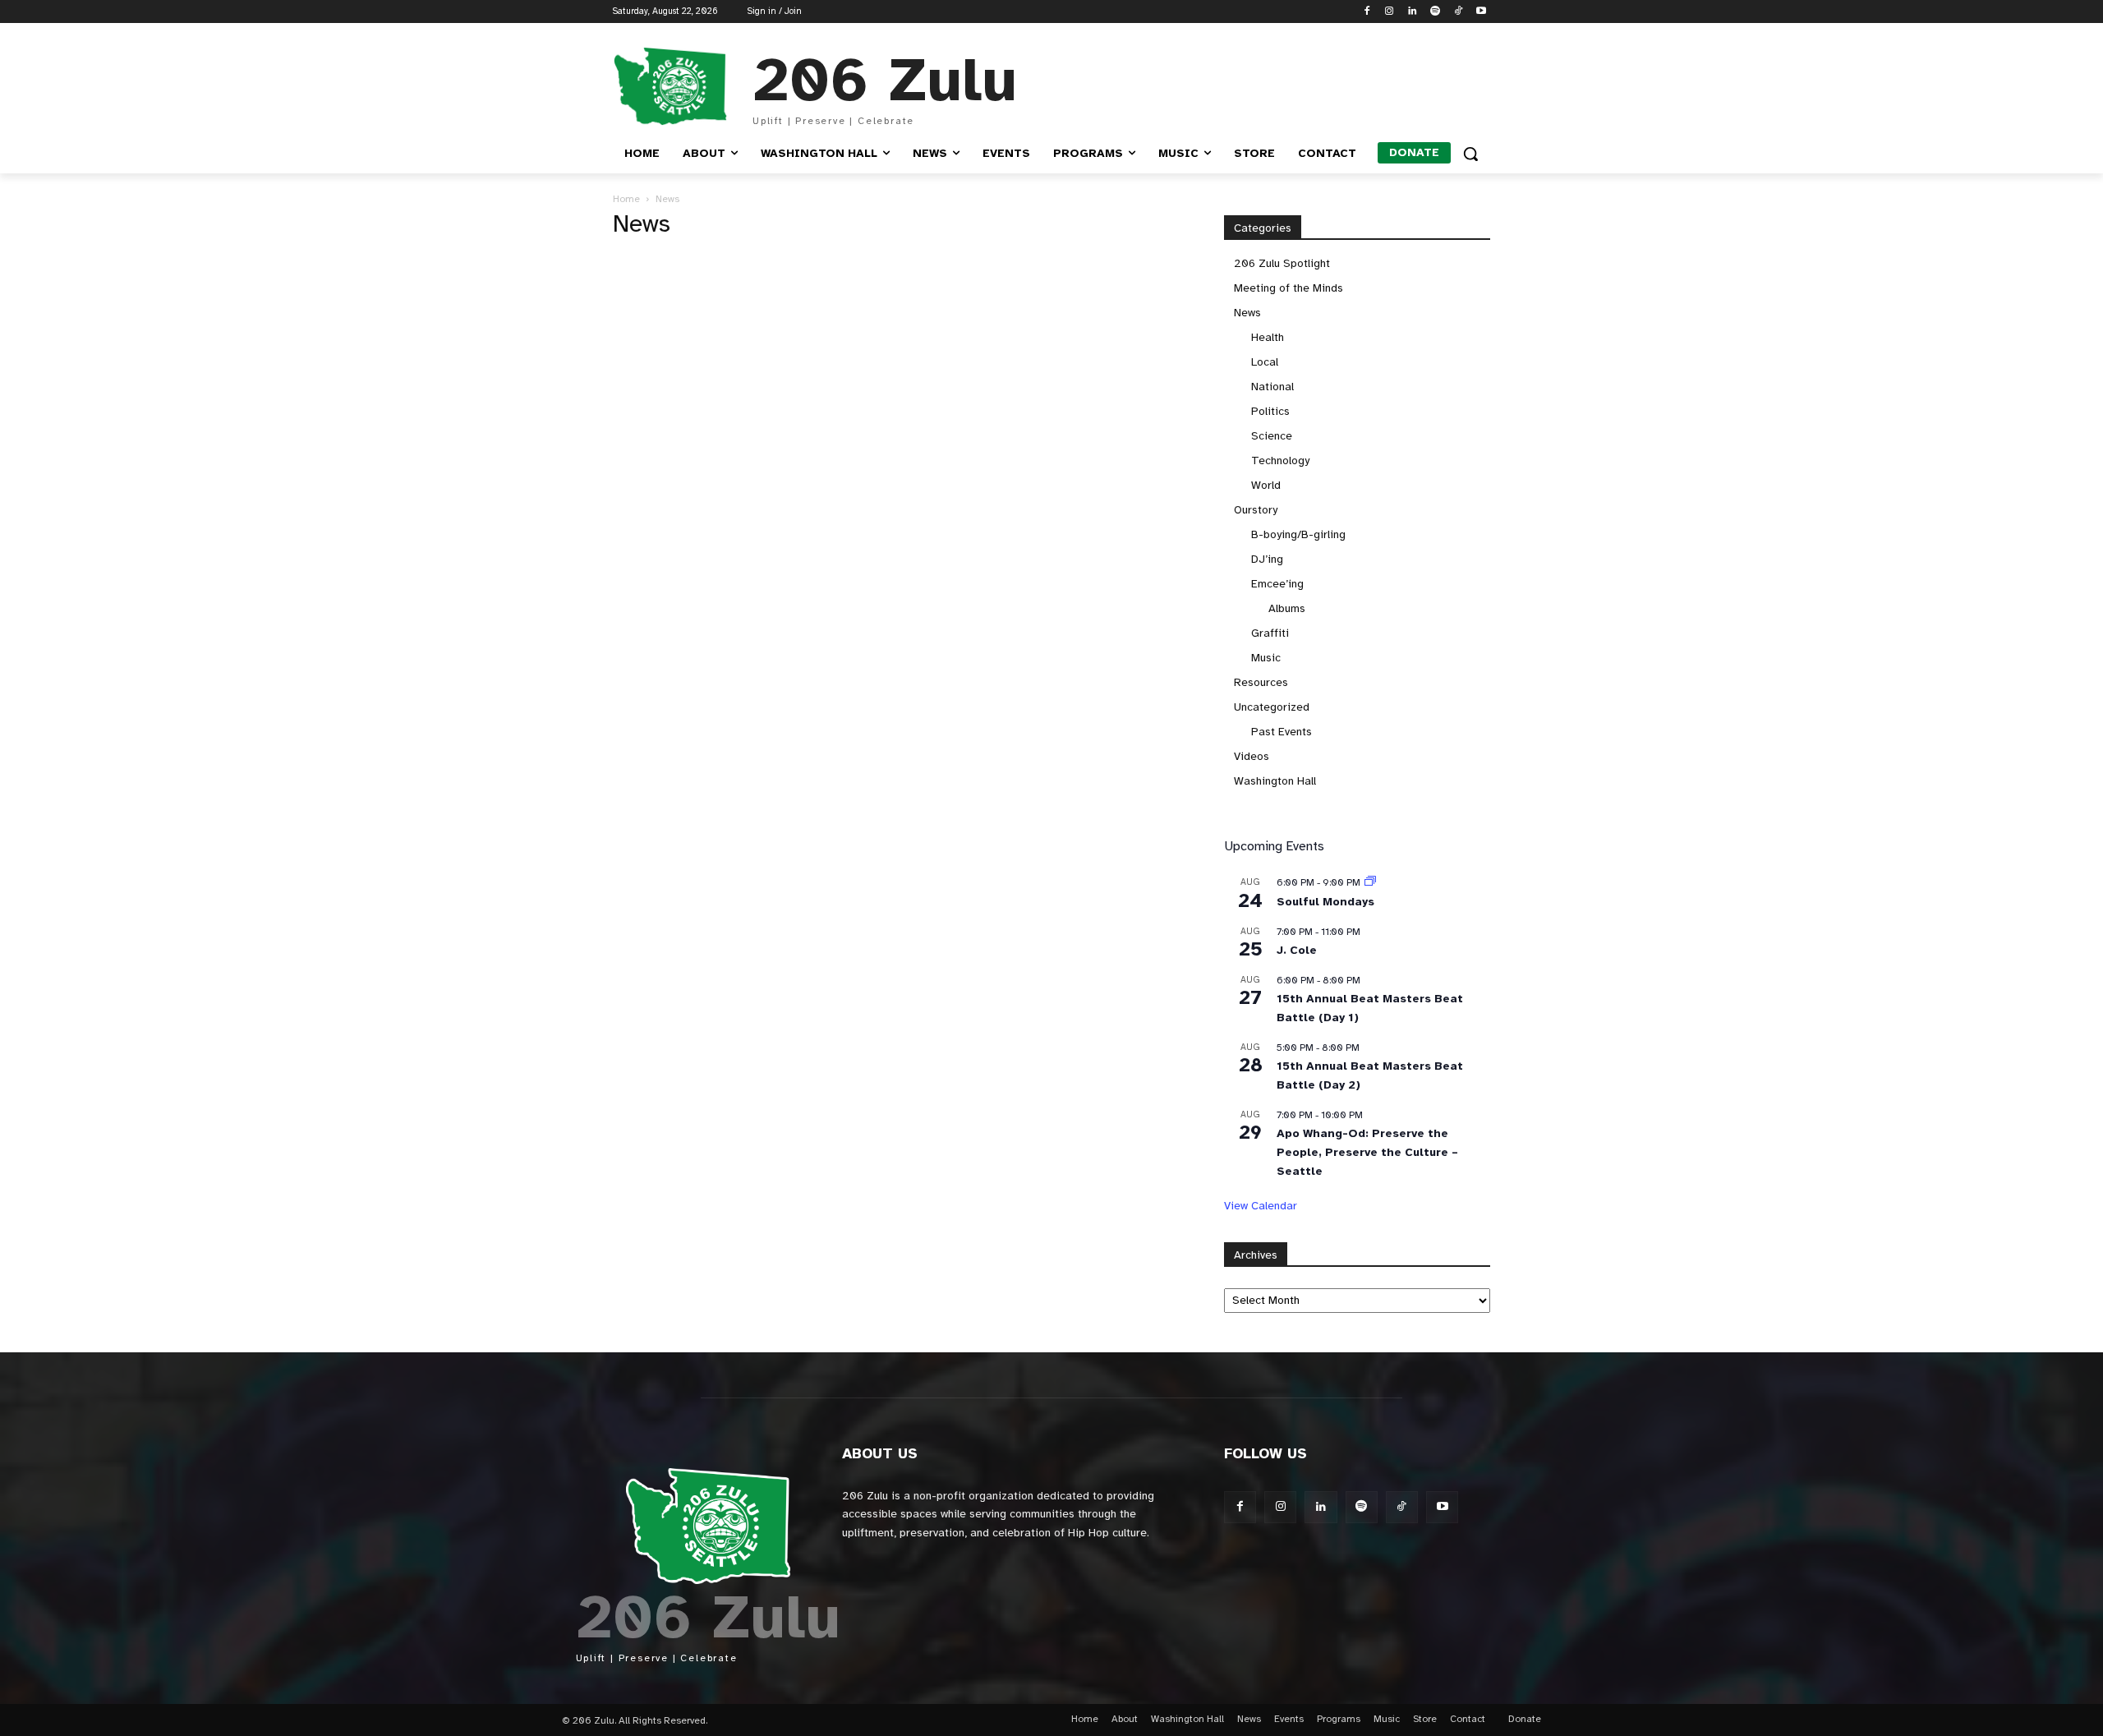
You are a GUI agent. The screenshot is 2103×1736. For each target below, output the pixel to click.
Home (626, 199)
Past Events (1282, 732)
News (1247, 313)
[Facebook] (1367, 12)
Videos (1252, 756)
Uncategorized (1272, 707)
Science (1272, 436)
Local (1265, 362)
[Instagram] (1390, 12)
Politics (1270, 411)
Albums (1287, 608)
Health (1268, 337)
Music (1266, 658)
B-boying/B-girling (1298, 534)
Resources (1261, 682)
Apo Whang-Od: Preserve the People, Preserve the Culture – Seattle (1367, 1152)
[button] (1470, 154)
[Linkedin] (1413, 12)
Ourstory (1256, 510)
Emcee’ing (1277, 584)
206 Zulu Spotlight (1282, 263)
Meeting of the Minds (1288, 288)
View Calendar (1261, 1206)
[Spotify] (1436, 12)
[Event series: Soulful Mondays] (1370, 882)
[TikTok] (1458, 12)
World (1266, 485)
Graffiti (1270, 633)
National (1272, 387)
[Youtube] (1481, 12)
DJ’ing (1267, 559)
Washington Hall (1275, 781)
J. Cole (1297, 950)
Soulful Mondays (1325, 902)
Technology (1280, 460)
